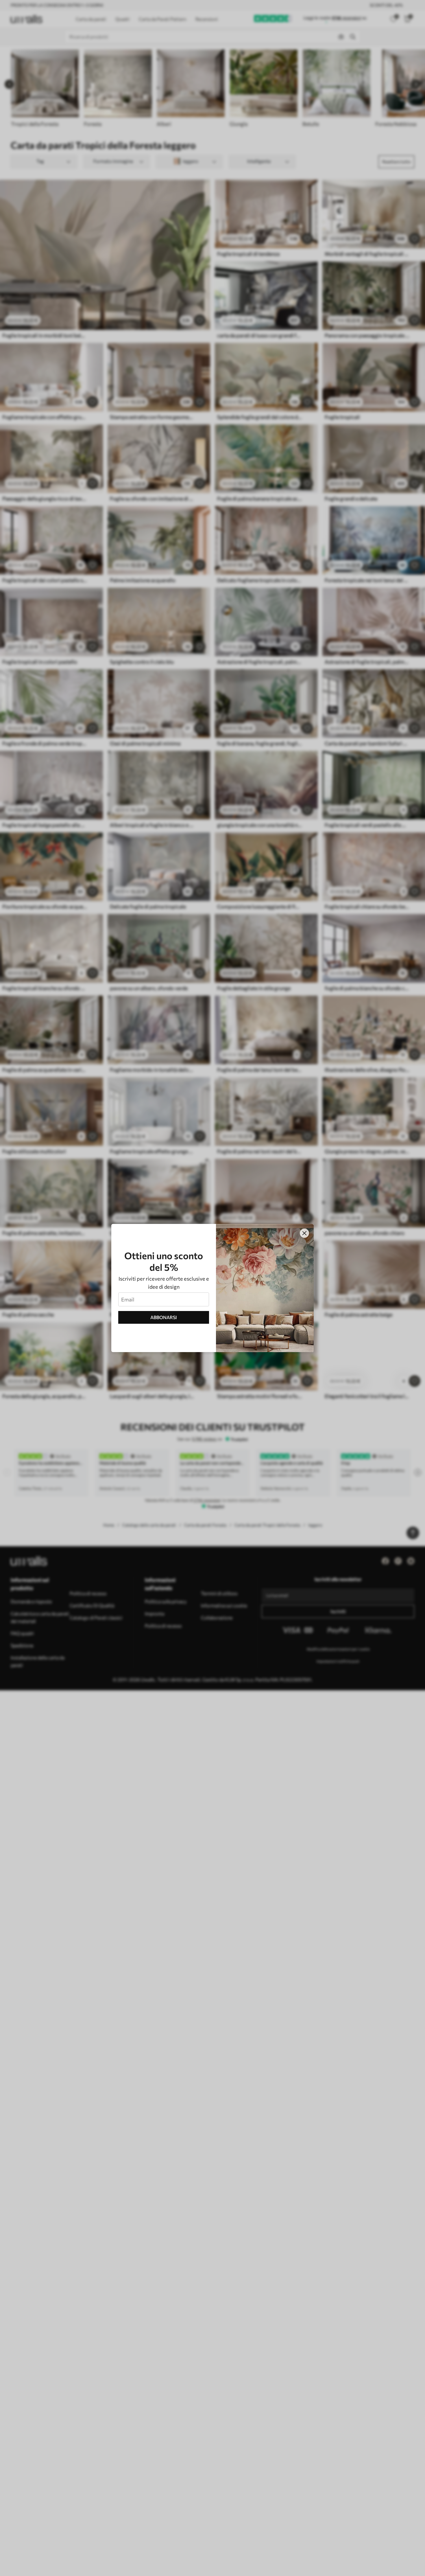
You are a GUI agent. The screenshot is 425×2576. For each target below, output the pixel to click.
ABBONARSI (164, 1317)
